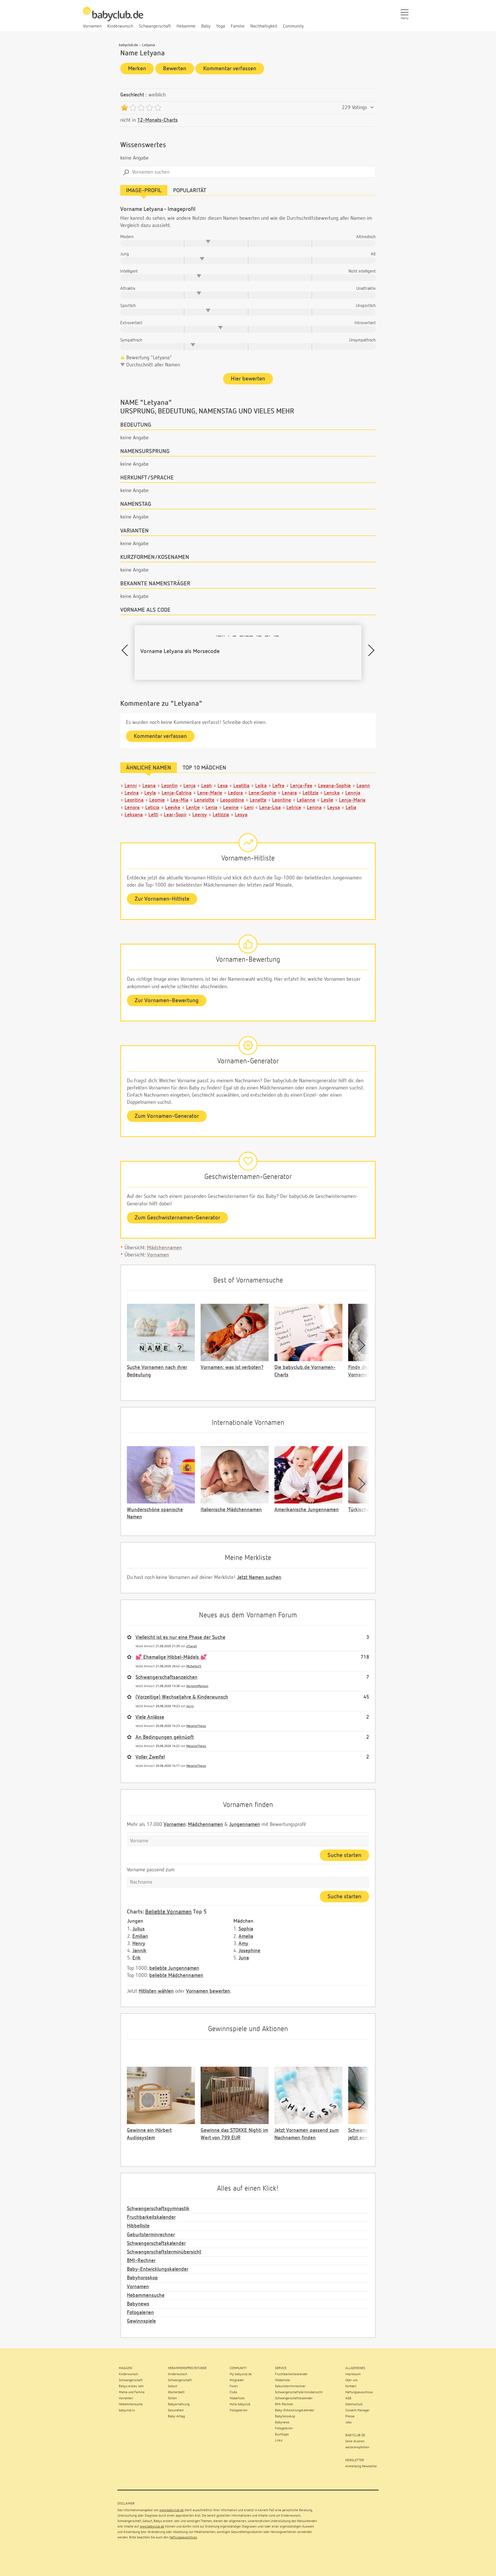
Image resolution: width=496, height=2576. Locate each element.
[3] (141, 108)
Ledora (235, 793)
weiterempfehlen (357, 2447)
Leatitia (241, 786)
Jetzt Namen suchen (259, 1578)
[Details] (372, 108)
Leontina (134, 800)
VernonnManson (197, 1686)
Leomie (157, 800)
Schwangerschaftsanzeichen (166, 1677)
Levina (132, 793)
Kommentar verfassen (230, 69)
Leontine (282, 800)
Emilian (140, 1936)
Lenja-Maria (352, 800)
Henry (139, 1944)
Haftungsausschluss (183, 2538)
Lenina (314, 808)
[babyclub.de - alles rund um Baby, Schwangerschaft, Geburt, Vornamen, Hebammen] (113, 17)
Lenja (189, 786)
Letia (351, 808)
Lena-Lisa (270, 808)
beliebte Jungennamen (174, 1968)
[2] (133, 108)
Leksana (134, 815)
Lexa (223, 786)
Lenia (211, 808)
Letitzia (310, 793)
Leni (249, 808)
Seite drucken (355, 2441)
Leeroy (200, 815)
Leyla (150, 793)
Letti (153, 815)
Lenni (131, 786)
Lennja (353, 793)
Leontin (169, 786)
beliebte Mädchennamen (176, 1975)
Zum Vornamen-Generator (167, 1116)
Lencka (332, 793)
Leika (261, 786)
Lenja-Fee (301, 786)
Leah (207, 786)
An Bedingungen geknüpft (165, 1737)
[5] (158, 108)
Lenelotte (204, 800)
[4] (149, 108)
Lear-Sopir (175, 815)
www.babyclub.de (172, 2510)
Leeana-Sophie (334, 786)
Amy (243, 1944)
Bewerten (175, 69)
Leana (149, 786)
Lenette (258, 800)
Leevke (173, 808)
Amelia (246, 1936)
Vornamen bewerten (208, 1991)
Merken (137, 69)
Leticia (152, 808)
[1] (124, 108)
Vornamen (158, 1255)
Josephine (249, 1951)
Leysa (334, 808)
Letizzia (221, 815)
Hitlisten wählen (156, 1991)
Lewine (231, 808)
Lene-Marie (210, 793)
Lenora (132, 808)
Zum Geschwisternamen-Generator (177, 1218)
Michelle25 (194, 1666)
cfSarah (192, 1646)
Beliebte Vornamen (168, 1912)
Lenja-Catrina (177, 793)
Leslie (327, 800)
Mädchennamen (164, 1248)
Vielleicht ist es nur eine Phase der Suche (180, 1637)
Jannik (139, 1951)
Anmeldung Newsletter (361, 2466)
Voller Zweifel (150, 1757)
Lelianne (306, 800)
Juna (244, 1958)
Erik (136, 1958)
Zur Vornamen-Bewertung (167, 1001)
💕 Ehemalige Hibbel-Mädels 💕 (171, 1657)
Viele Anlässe (150, 1717)
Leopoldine (232, 800)
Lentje (193, 808)
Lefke (278, 786)
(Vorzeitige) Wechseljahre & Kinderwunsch (182, 1697)
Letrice (294, 808)
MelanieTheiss (196, 1726)
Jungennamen (245, 1825)
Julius (138, 1929)
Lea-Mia (179, 800)
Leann (363, 786)
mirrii (190, 1706)
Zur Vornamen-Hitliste (162, 899)
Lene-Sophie (262, 793)
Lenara (289, 793)
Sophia (246, 1929)
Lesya (241, 815)
